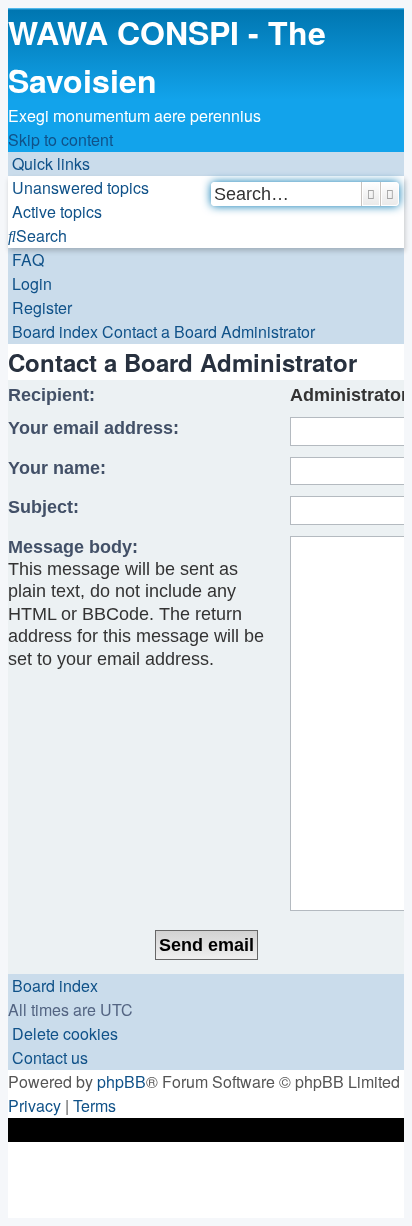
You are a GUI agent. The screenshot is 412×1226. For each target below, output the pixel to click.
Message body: (73, 547)
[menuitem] (78, 187)
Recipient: (51, 395)
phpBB (121, 1081)
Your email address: (93, 428)
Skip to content (60, 139)
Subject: (43, 507)
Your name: (57, 468)
